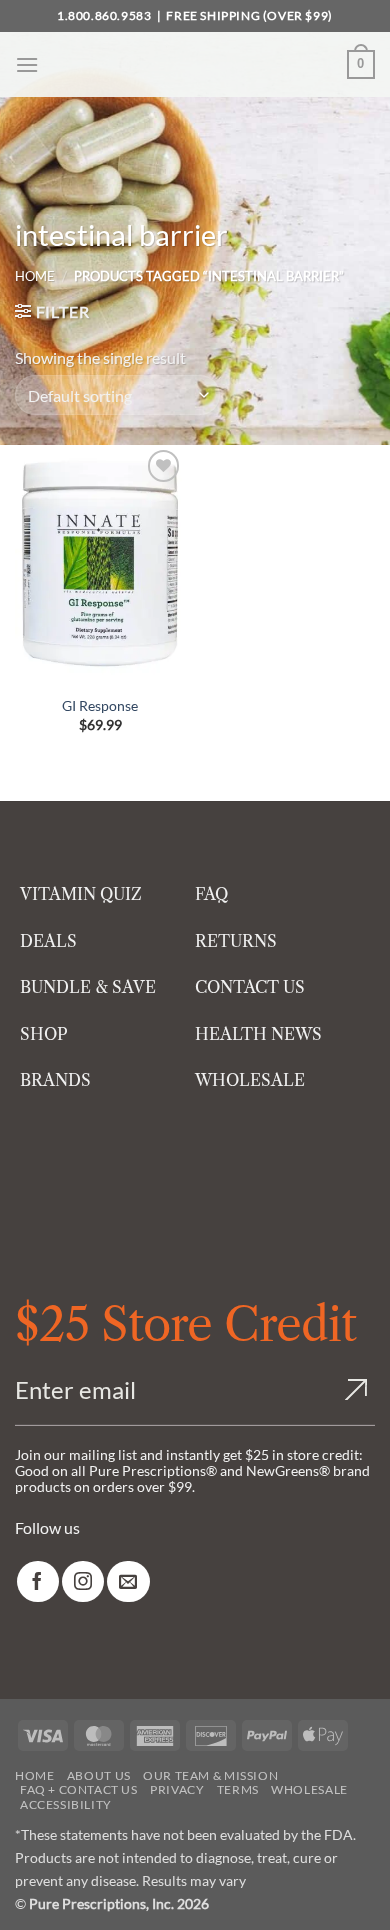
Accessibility (66, 1804)
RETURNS (236, 941)
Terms (238, 1789)
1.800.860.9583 (104, 15)
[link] (38, 1581)
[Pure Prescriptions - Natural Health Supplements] (195, 64)
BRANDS (55, 1080)
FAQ (211, 894)
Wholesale (309, 1789)
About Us (99, 1775)
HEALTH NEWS (258, 1034)
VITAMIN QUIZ (81, 894)
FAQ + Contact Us (79, 1789)
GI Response (100, 705)
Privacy (177, 1789)
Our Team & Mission (210, 1775)
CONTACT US (250, 987)
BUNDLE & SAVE (88, 987)
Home (35, 276)
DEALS (48, 941)
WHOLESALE (250, 1080)
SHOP (44, 1034)
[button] (27, 64)
